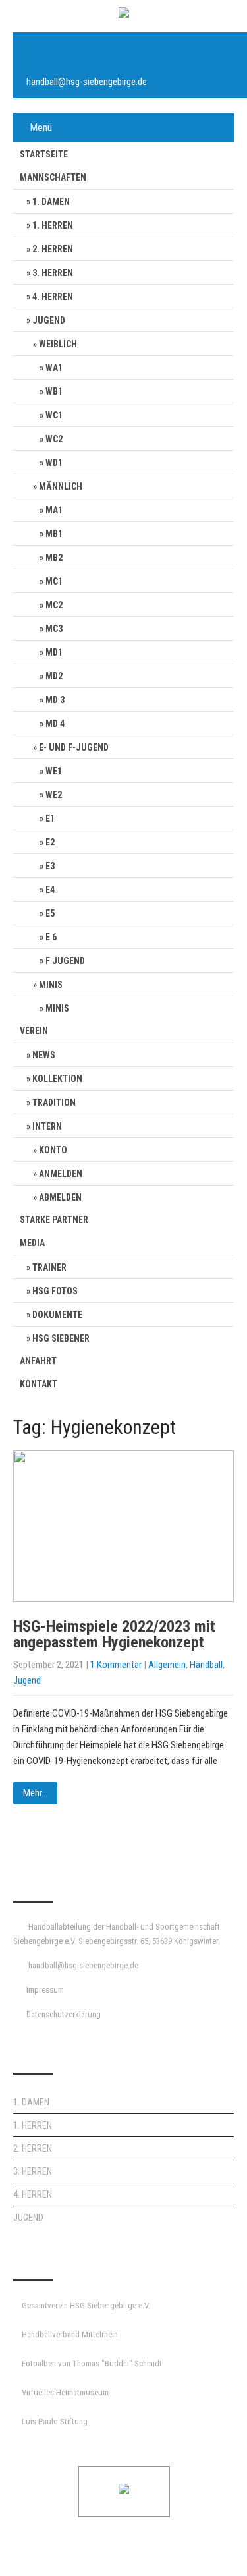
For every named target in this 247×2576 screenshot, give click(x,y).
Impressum (45, 1990)
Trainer (49, 1267)
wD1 (54, 463)
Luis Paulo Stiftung (55, 2421)
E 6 (51, 937)
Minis (51, 985)
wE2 (54, 795)
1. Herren (53, 225)
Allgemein (167, 1665)
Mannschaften (53, 177)
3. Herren (53, 273)
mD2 (54, 676)
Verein (34, 1031)
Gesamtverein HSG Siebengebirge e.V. (86, 2305)
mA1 (54, 510)
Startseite (44, 154)
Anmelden (61, 1174)
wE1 (54, 771)
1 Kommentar (116, 1665)
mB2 (54, 558)
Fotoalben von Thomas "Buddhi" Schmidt (92, 2363)
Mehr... (35, 1793)
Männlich (61, 486)
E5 (50, 913)
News (44, 1055)
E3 (50, 866)
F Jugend (65, 961)
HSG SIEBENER (61, 1338)
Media (32, 1243)
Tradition (54, 1102)
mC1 (54, 581)
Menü (41, 128)
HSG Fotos (55, 1291)
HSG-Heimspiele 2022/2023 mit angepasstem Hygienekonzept (114, 1634)
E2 (50, 842)
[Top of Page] (209, 2548)
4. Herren (53, 297)
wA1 (54, 368)
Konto (53, 1150)
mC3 (54, 629)
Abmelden (60, 1197)
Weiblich (58, 344)
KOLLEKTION (57, 1079)
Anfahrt (38, 1361)
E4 (50, 890)
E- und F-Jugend (74, 747)
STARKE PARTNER (54, 1220)
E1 (50, 818)
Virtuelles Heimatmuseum (65, 2392)
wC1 (54, 415)
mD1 (54, 652)
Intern (47, 1126)
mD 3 (55, 700)
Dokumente (57, 1315)
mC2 (54, 605)
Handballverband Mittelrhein (70, 2334)
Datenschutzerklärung (64, 2014)
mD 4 (55, 724)
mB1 (54, 534)
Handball (206, 1665)
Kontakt (39, 1384)
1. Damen (51, 202)
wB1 (54, 391)
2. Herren (53, 249)
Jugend (49, 320)
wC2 (54, 439)
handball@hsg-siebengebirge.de (87, 82)
